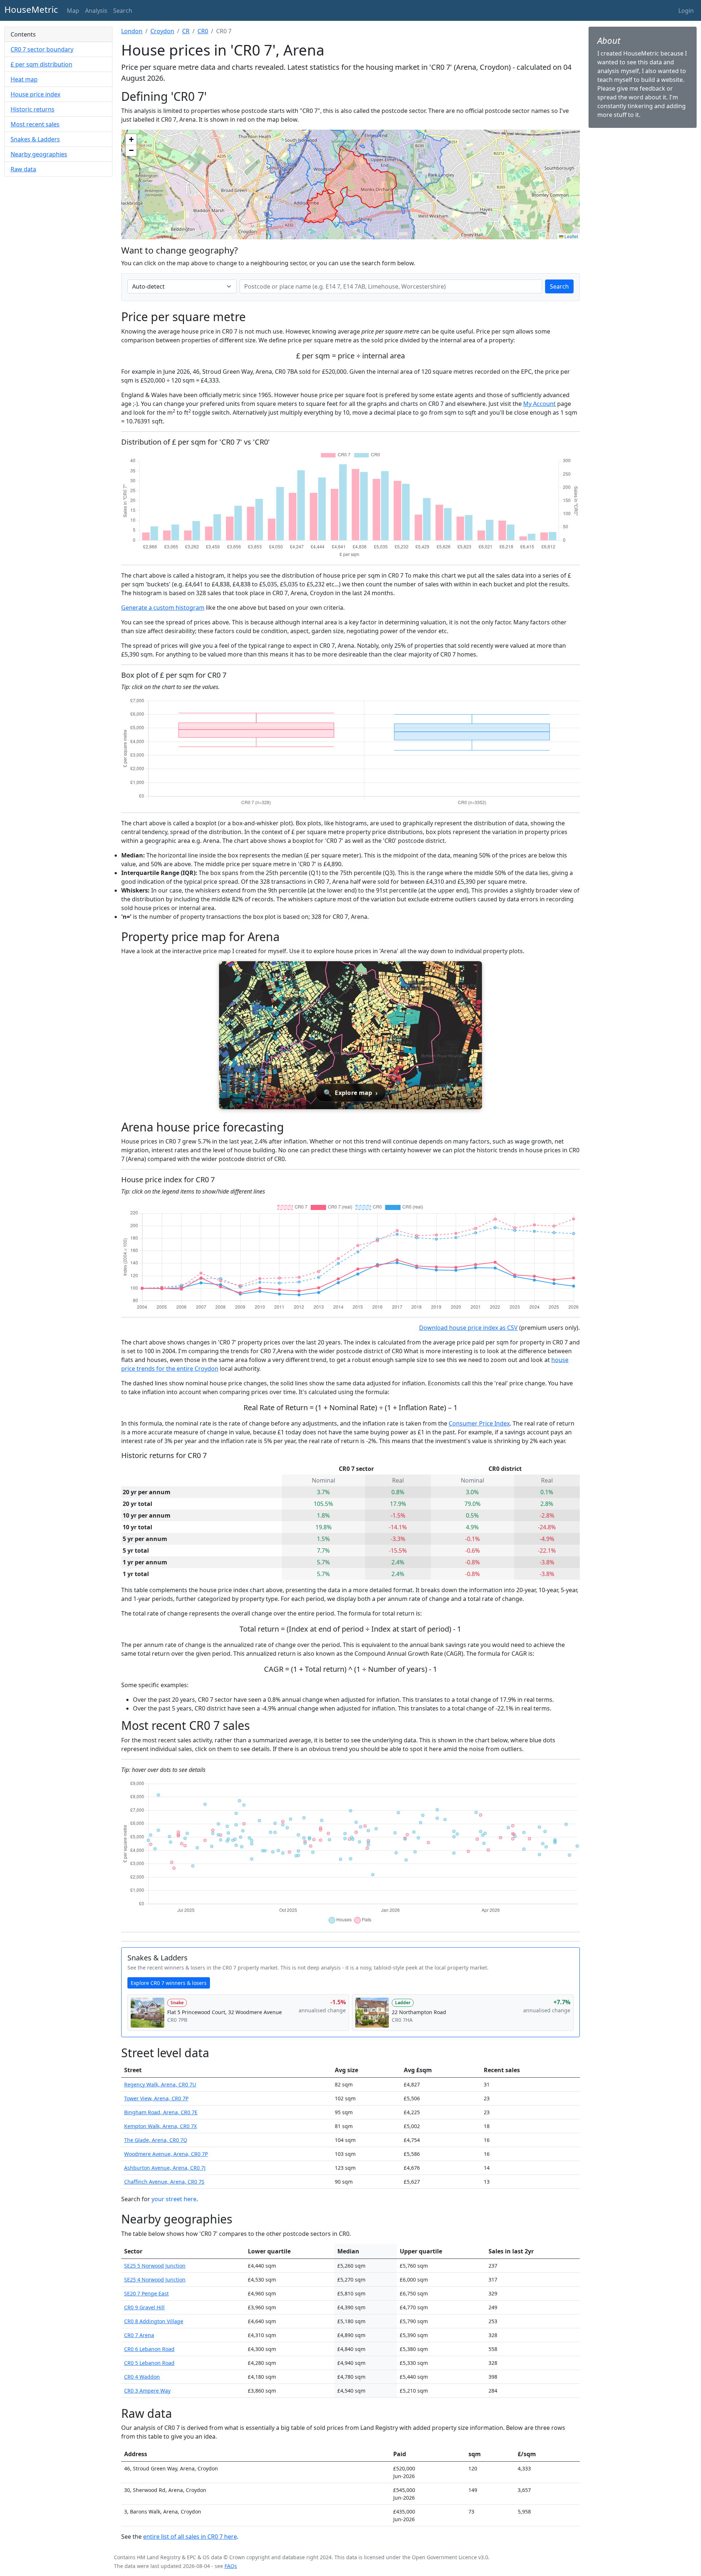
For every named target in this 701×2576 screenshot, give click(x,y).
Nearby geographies (39, 154)
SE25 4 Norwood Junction (155, 2280)
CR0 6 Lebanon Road (149, 2349)
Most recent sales (35, 124)
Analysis (96, 11)
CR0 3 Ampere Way (147, 2391)
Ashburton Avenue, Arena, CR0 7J (165, 2168)
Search (559, 286)
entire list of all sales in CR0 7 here (190, 2537)
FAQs (231, 2566)
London (132, 31)
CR (186, 31)
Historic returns (32, 109)
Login (686, 11)
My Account (539, 404)
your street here (174, 2199)
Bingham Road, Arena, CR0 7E (161, 2112)
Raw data (23, 169)
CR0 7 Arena (139, 2335)
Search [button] (123, 11)
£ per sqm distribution (41, 64)
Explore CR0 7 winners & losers (169, 1983)
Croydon (162, 31)
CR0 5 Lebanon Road (149, 2363)
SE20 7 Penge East (146, 2293)
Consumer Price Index (479, 1423)
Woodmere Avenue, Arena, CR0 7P (166, 2154)
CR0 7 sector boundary (42, 49)
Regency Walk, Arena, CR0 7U (160, 2084)
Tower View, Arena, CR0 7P (156, 2098)
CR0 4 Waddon (142, 2377)
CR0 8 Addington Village (154, 2321)
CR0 (203, 31)
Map (73, 11)
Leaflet (571, 236)
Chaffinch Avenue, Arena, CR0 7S (164, 2182)
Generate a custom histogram (163, 608)
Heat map (24, 79)
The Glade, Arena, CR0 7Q (156, 2140)
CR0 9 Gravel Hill (144, 2307)
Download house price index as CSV (468, 1328)
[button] (131, 140)
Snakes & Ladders (35, 139)
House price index (35, 94)
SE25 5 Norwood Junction (155, 2266)
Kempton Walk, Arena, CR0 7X (160, 2126)
